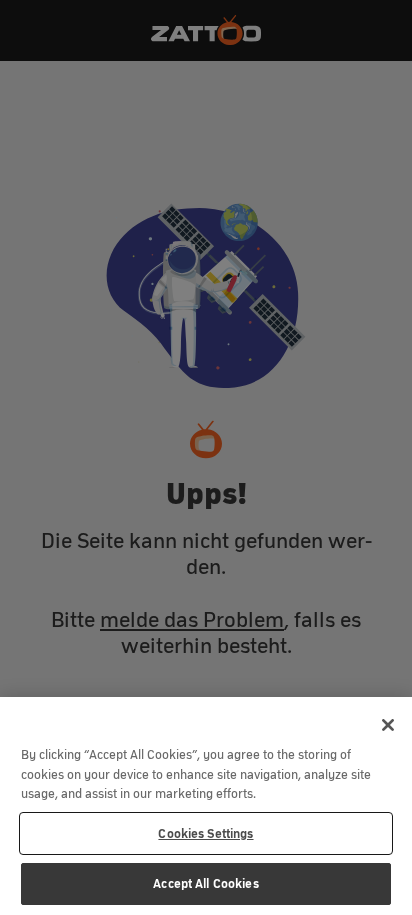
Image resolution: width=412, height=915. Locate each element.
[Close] (388, 725)
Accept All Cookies (205, 883)
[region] (206, 806)
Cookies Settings (205, 833)
